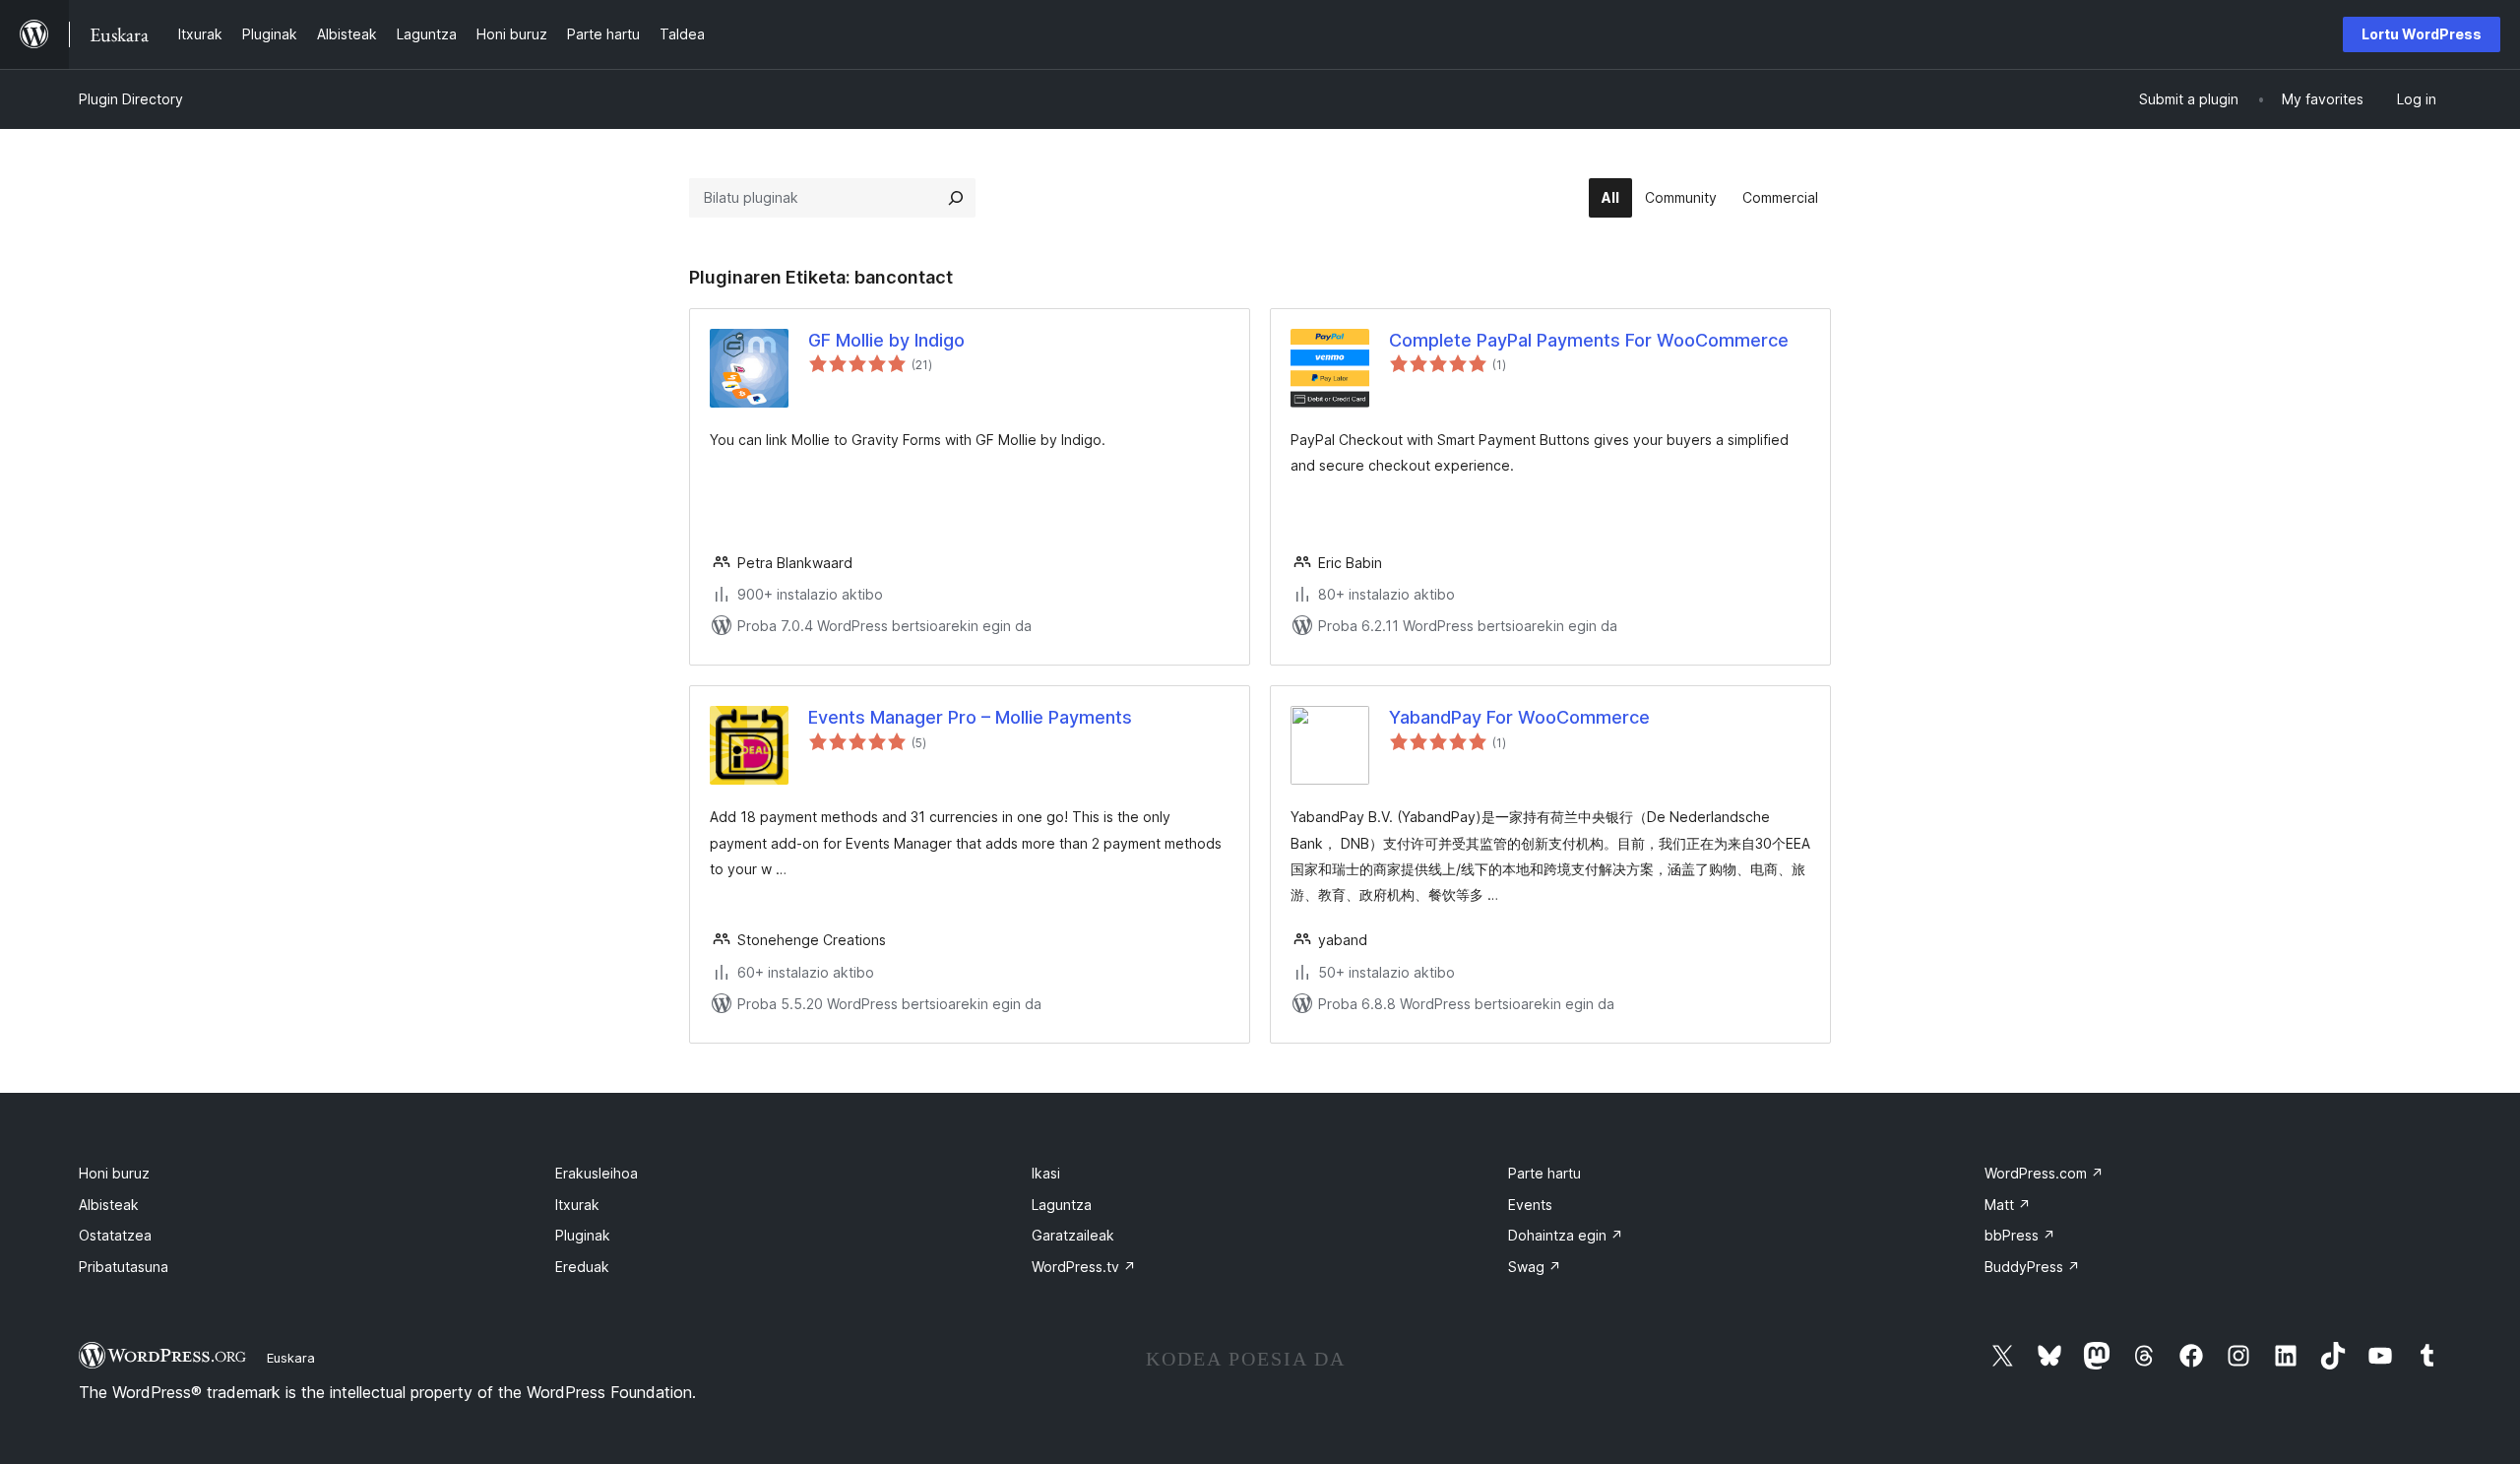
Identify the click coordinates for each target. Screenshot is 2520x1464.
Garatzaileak (1073, 1235)
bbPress (2020, 1235)
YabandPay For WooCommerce (1519, 717)
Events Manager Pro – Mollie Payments (970, 717)
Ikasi (1046, 1173)
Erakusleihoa (597, 1173)
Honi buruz (114, 1173)
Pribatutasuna (124, 1267)
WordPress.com (2044, 1173)
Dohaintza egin (1566, 1235)
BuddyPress (2032, 1267)
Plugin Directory (131, 99)
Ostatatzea (115, 1235)
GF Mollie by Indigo (886, 340)
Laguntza (1062, 1205)
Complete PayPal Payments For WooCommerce (1589, 340)
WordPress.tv (1084, 1267)
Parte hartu (1544, 1173)
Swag (1535, 1267)
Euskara (291, 1358)
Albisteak (109, 1205)
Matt (2008, 1205)
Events (1530, 1205)
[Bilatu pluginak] (956, 198)
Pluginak (583, 1235)
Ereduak (582, 1267)
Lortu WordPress (2422, 34)
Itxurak (577, 1205)
